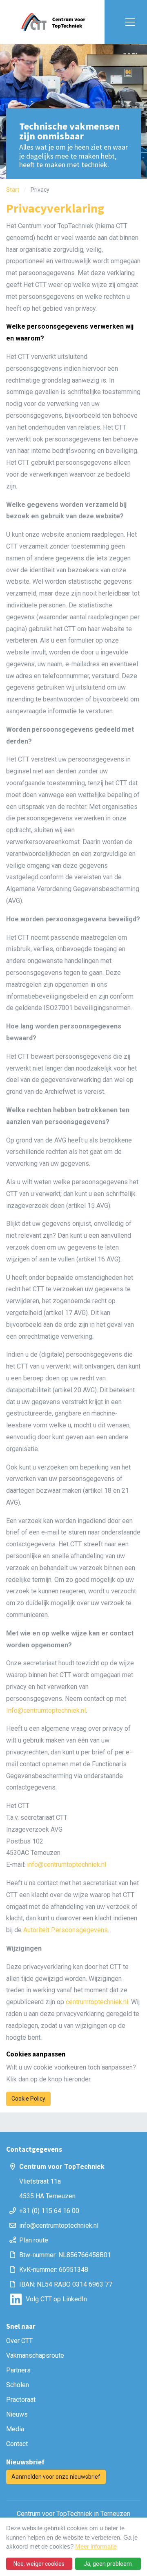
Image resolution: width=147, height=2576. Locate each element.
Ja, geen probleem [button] (108, 2564)
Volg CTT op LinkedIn (56, 2299)
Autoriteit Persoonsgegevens (66, 1930)
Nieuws (17, 2414)
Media (15, 2429)
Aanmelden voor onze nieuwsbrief (56, 2477)
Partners (18, 2370)
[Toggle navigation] (128, 22)
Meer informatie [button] (96, 2546)
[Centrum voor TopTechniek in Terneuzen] (53, 22)
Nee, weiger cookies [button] (39, 2564)
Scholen (18, 2385)
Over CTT (19, 2341)
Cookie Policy (28, 2099)
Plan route (34, 2240)
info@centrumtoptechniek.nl (67, 1865)
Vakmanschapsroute (35, 2355)
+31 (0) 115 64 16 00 (49, 2211)
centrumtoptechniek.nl (97, 2002)
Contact (17, 2444)
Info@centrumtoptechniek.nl (46, 1710)
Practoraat (21, 2400)
